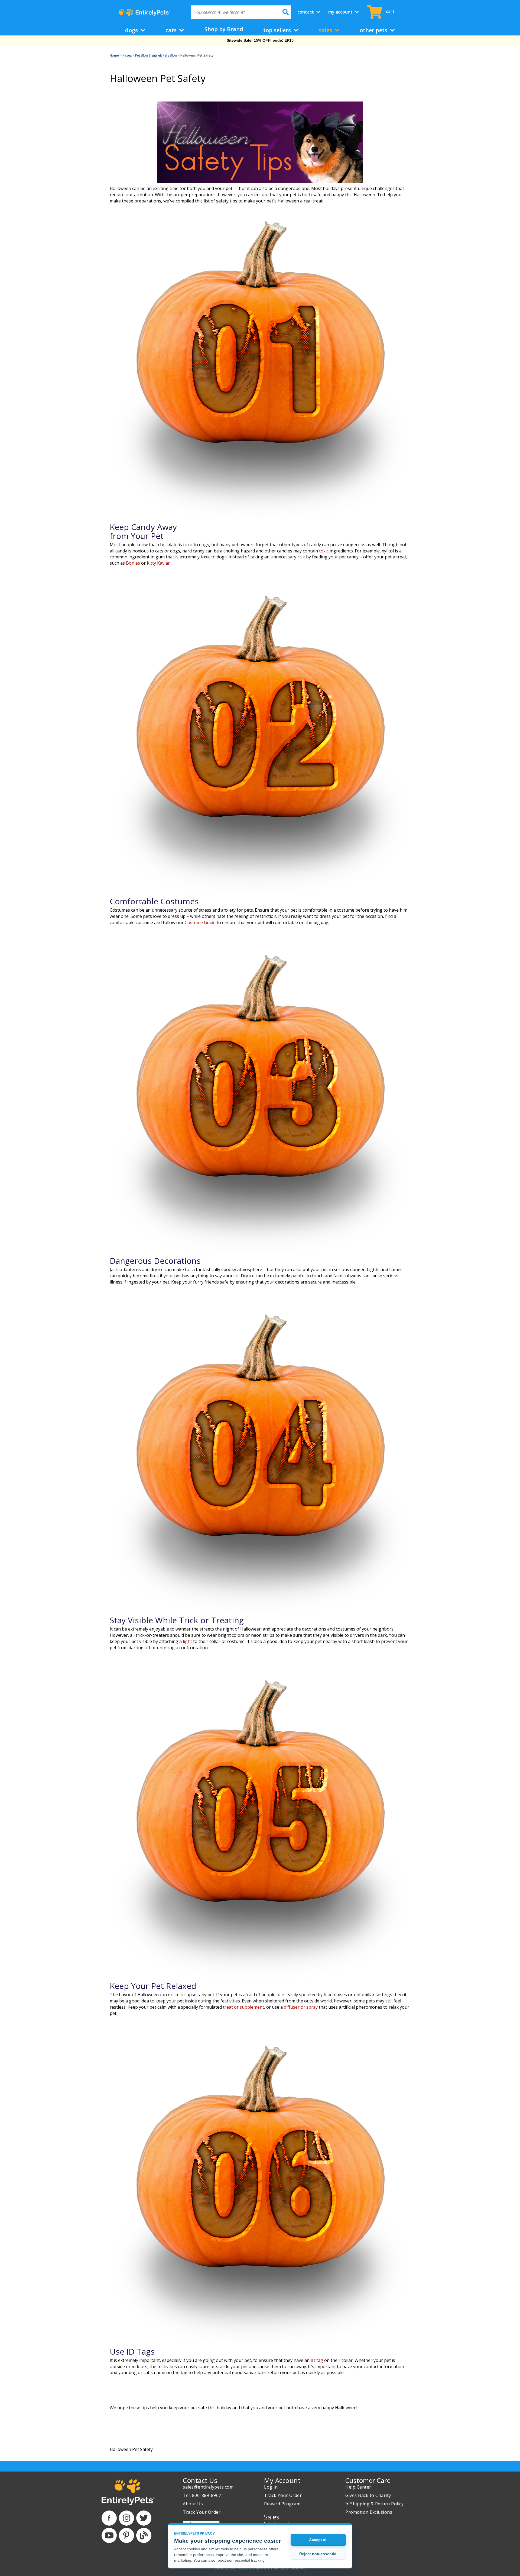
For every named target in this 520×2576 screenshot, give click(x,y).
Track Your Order (202, 2512)
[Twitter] (144, 2518)
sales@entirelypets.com (208, 2487)
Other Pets (374, 30)
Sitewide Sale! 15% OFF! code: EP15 (260, 40)
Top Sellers (278, 30)
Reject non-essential (318, 2554)
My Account (341, 12)
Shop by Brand (224, 29)
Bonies (133, 563)
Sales (326, 30)
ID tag (317, 2360)
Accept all (318, 2540)
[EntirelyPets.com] (144, 12)
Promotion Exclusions (369, 2512)
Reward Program (282, 2504)
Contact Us (200, 2480)
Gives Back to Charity (368, 2495)
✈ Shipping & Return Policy (374, 2504)
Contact (306, 12)
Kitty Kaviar (158, 563)
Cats (172, 30)
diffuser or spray (301, 2007)
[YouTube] (109, 2535)
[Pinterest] (126, 2535)
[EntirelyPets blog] (144, 2535)
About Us (193, 2504)
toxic (324, 551)
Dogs (132, 30)
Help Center (358, 2487)
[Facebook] (109, 2518)
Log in (271, 2487)
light (187, 1641)
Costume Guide (200, 922)
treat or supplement (243, 2007)
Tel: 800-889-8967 (202, 2495)
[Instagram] (126, 2518)
